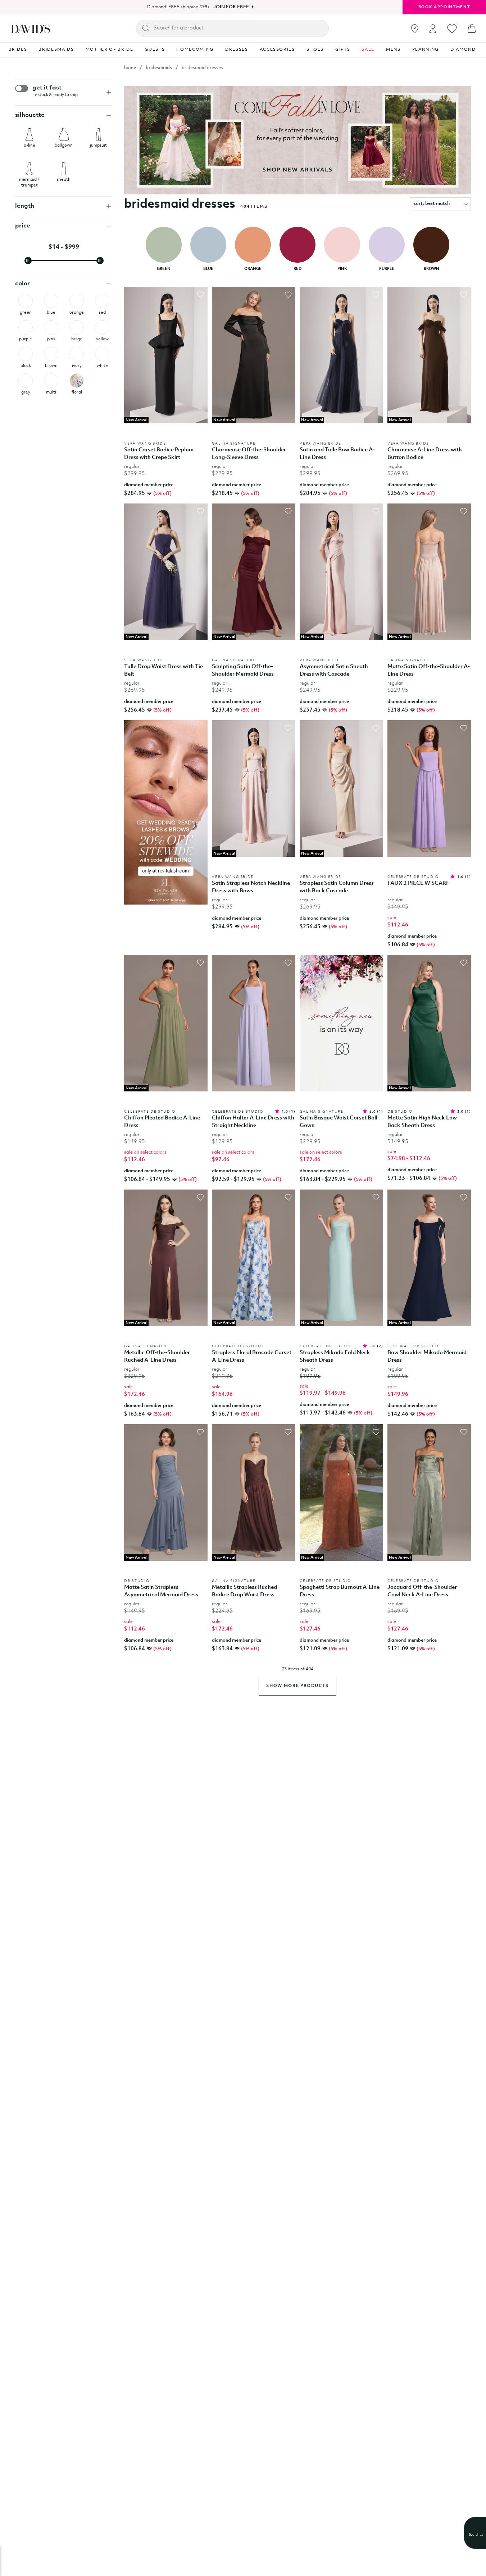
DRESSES (237, 50)
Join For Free (231, 7)
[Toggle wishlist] (200, 295)
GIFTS (343, 50)
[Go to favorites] (452, 29)
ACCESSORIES (277, 50)
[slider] (28, 261)
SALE (368, 50)
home (130, 68)
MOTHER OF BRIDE (110, 50)
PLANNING (426, 50)
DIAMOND (463, 50)
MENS (393, 50)
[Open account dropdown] (433, 29)
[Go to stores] (415, 29)
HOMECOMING (195, 50)
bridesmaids (159, 68)
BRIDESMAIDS (56, 50)
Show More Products (297, 1686)
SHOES (315, 50)
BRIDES (18, 50)
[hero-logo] (30, 28)
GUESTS (155, 50)
